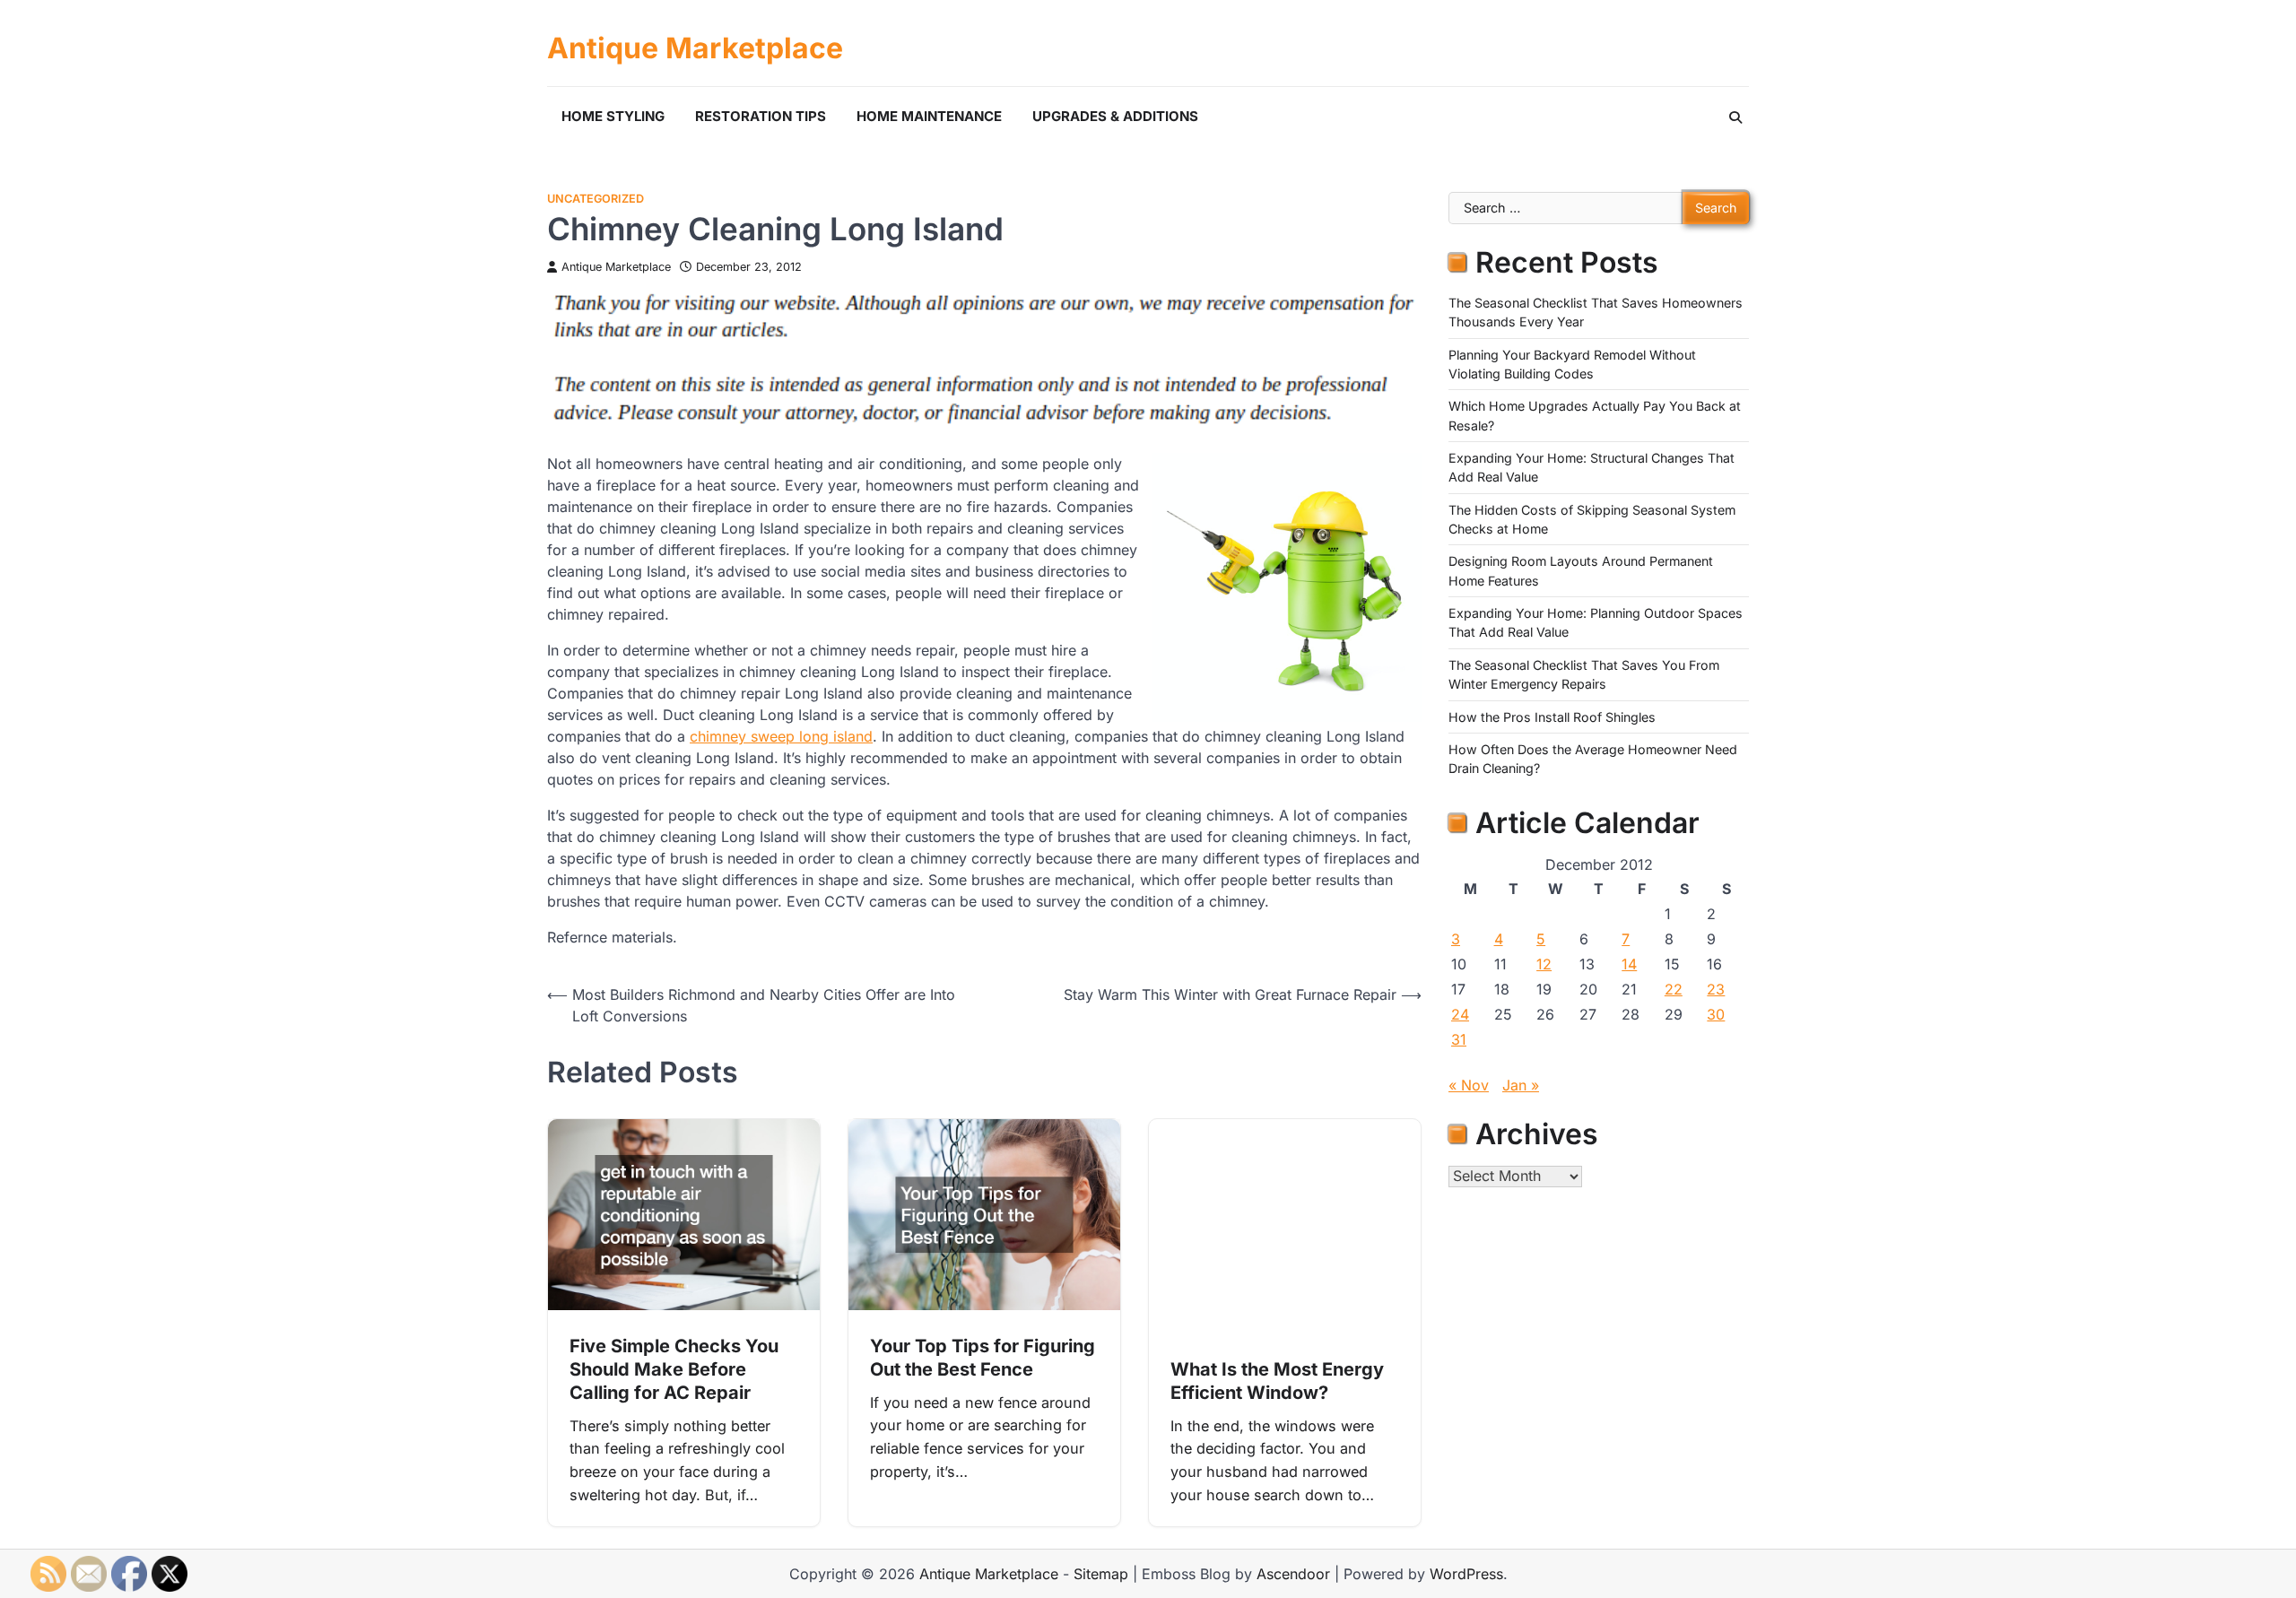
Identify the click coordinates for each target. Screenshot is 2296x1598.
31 (1459, 1039)
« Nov (1469, 1085)
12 (1544, 964)
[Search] (1735, 117)
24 (1460, 1014)
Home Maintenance (929, 116)
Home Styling (613, 116)
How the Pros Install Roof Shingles (1552, 716)
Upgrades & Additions (1115, 116)
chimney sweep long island (781, 736)
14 (1629, 964)
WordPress (1466, 1574)
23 (1716, 989)
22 (1674, 989)
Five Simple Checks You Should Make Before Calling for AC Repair (674, 1369)
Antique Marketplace (695, 48)
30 (1716, 1014)
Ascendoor (1293, 1574)
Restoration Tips (761, 116)
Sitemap (1101, 1574)
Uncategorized (596, 199)
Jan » (1521, 1085)
